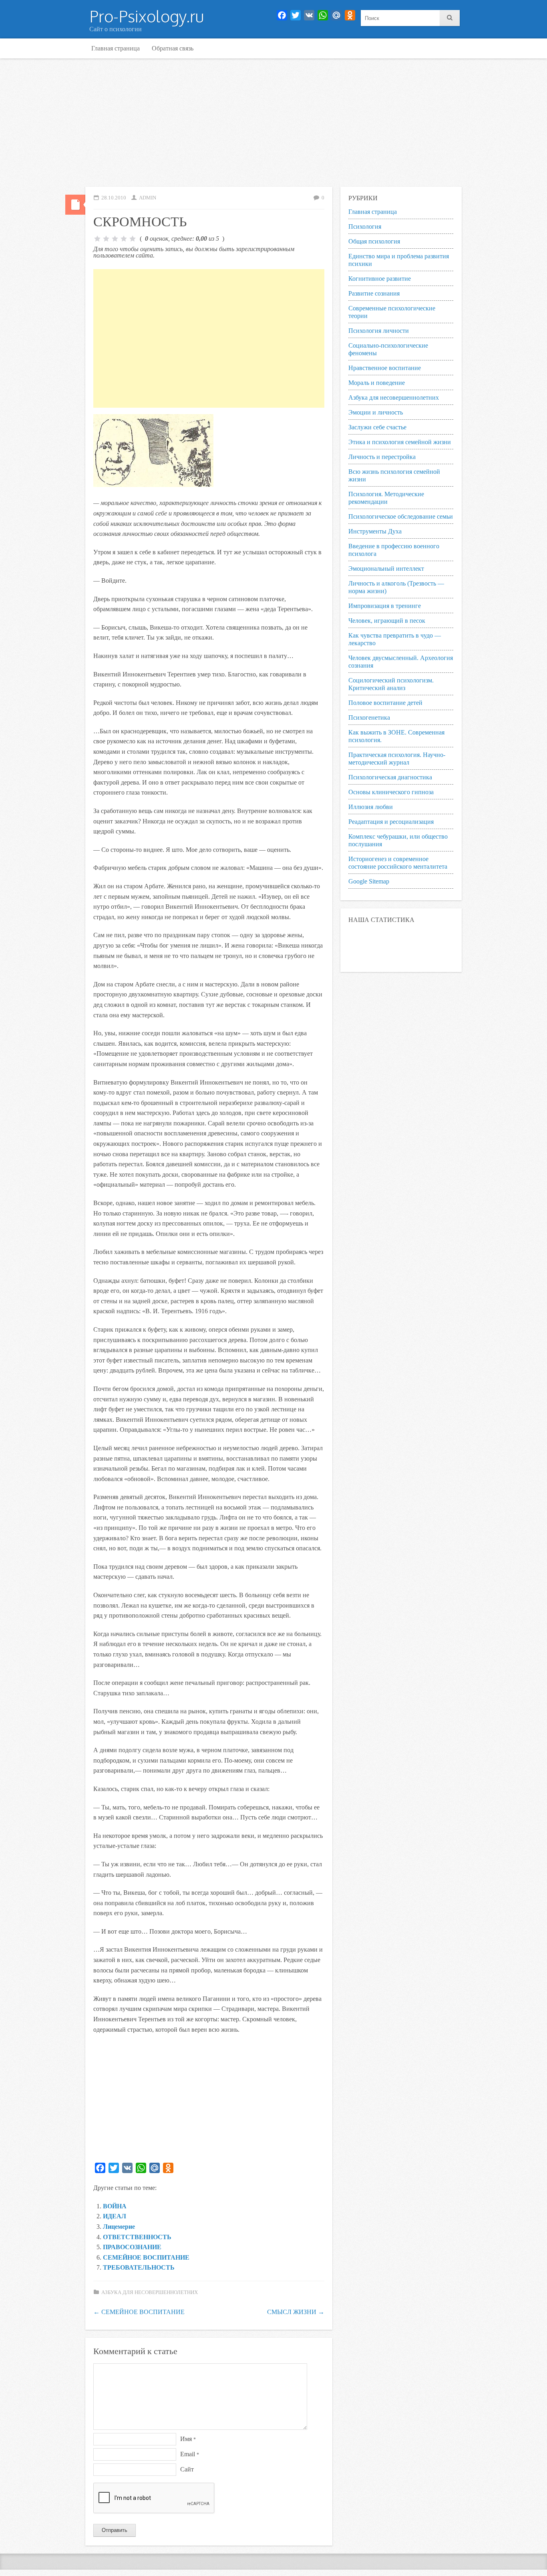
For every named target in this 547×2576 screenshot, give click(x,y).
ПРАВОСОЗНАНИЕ (132, 2247)
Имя (188, 2439)
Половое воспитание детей (385, 703)
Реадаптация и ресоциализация (391, 822)
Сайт (187, 2469)
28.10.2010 (114, 198)
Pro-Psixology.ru (147, 16)
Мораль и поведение (377, 383)
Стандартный (75, 205)
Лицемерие (119, 2227)
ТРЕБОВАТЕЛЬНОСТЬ (139, 2267)
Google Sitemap (369, 881)
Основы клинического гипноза (391, 792)
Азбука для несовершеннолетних (150, 2292)
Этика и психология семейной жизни (400, 442)
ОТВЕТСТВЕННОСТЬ (137, 2237)
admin (148, 198)
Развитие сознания (374, 293)
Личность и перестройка (382, 457)
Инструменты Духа (375, 531)
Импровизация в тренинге (385, 606)
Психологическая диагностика (390, 777)
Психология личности (379, 331)
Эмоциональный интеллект (386, 569)
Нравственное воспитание (385, 368)
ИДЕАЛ (115, 2216)
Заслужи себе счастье (377, 427)
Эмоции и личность (376, 412)
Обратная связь (173, 48)
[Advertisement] (273, 123)
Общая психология (374, 241)
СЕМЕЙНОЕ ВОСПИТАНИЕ (146, 2257)
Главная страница (116, 48)
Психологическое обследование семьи (401, 516)
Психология (365, 226)
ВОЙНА (115, 2206)
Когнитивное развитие (380, 279)
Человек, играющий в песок (387, 621)
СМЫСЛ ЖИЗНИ (296, 2312)
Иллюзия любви (371, 807)
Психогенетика (369, 717)
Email (190, 2454)
